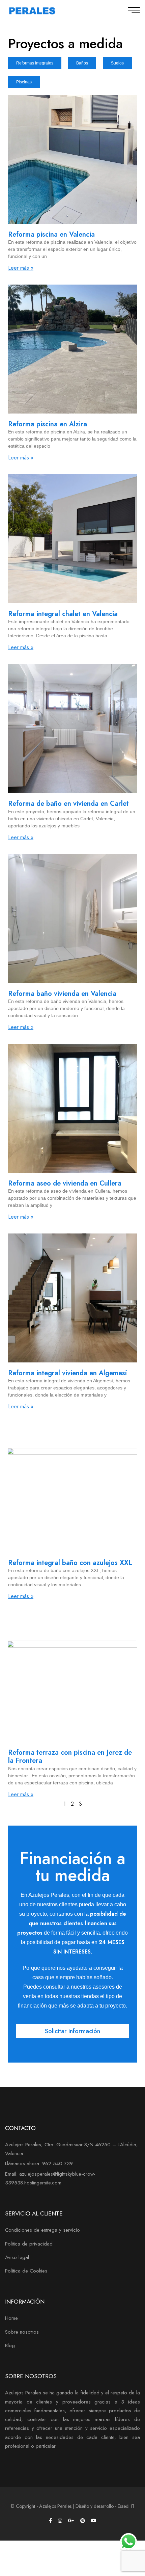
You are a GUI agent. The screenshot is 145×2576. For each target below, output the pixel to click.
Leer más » (21, 268)
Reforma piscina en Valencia (51, 234)
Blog (10, 2345)
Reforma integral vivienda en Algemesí (67, 1373)
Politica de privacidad (29, 2244)
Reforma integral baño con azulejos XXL (70, 1563)
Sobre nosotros (22, 2332)
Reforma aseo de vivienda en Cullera (65, 1183)
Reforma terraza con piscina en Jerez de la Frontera (70, 1757)
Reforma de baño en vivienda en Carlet (68, 804)
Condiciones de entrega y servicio (42, 2230)
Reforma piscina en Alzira (48, 424)
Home (11, 2318)
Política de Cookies (26, 2271)
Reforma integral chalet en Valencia (63, 614)
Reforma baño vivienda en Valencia (62, 994)
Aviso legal (17, 2257)
